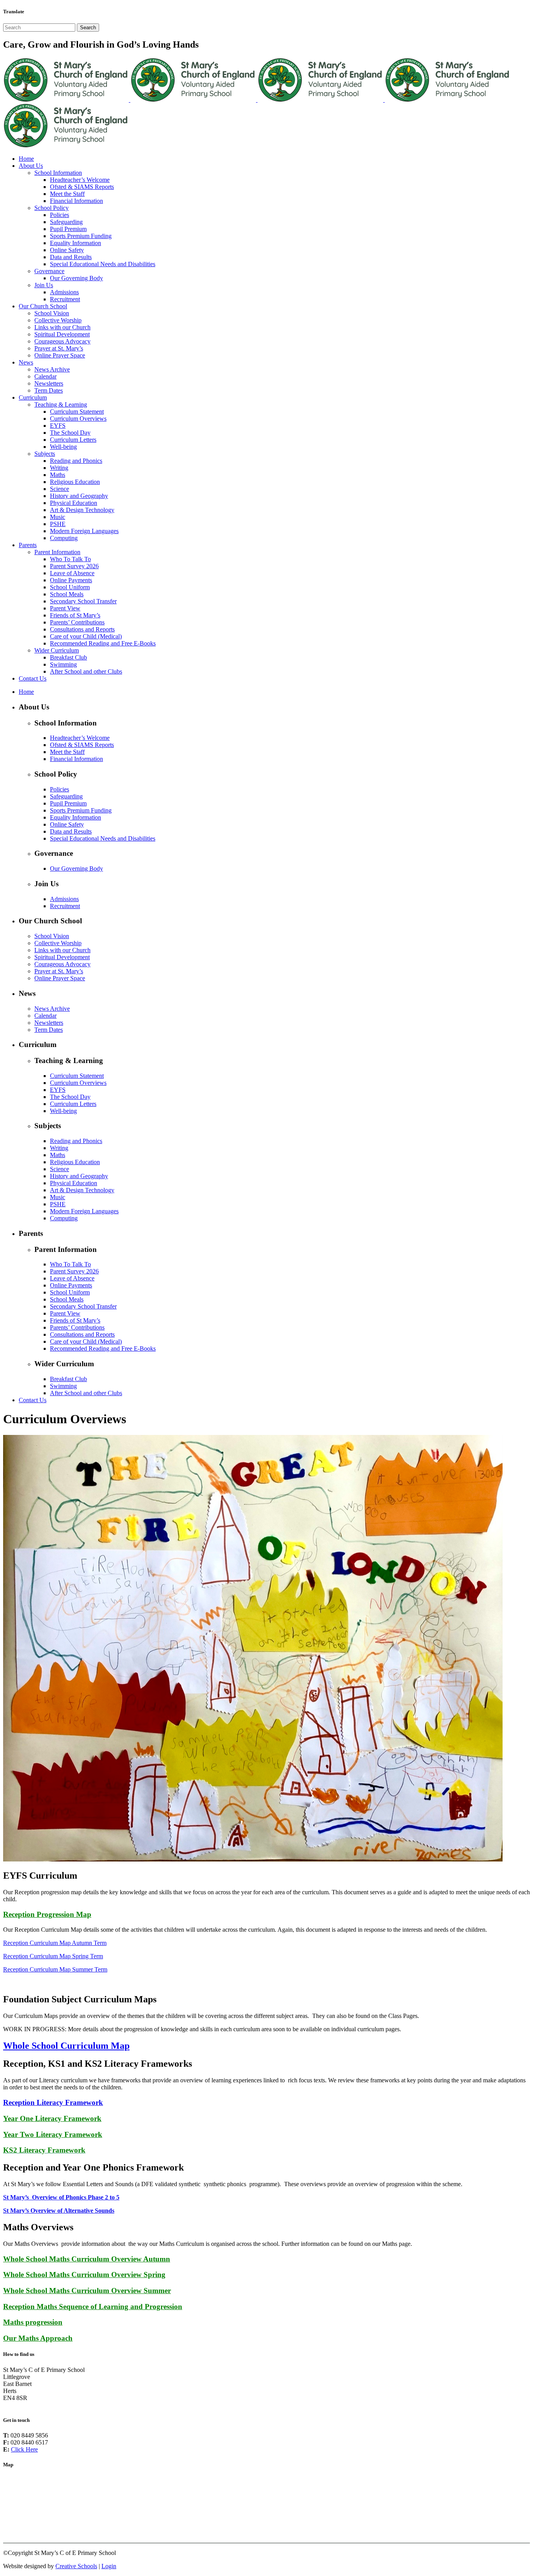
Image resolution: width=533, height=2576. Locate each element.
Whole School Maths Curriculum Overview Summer (87, 2291)
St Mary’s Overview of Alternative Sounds (59, 2211)
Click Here (24, 2449)
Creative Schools (76, 2566)
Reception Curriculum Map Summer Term (55, 1969)
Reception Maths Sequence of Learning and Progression (93, 2307)
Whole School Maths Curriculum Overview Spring (84, 2275)
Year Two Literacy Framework (53, 2134)
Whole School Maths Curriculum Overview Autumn (87, 2259)
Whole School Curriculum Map (66, 2046)
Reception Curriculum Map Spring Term (53, 1956)
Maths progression (33, 2322)
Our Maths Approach (38, 2338)
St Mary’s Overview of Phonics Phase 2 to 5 (61, 2197)
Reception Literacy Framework (53, 2102)
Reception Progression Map (47, 1914)
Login (109, 2566)
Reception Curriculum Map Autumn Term (55, 1943)
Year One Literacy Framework (52, 2118)
